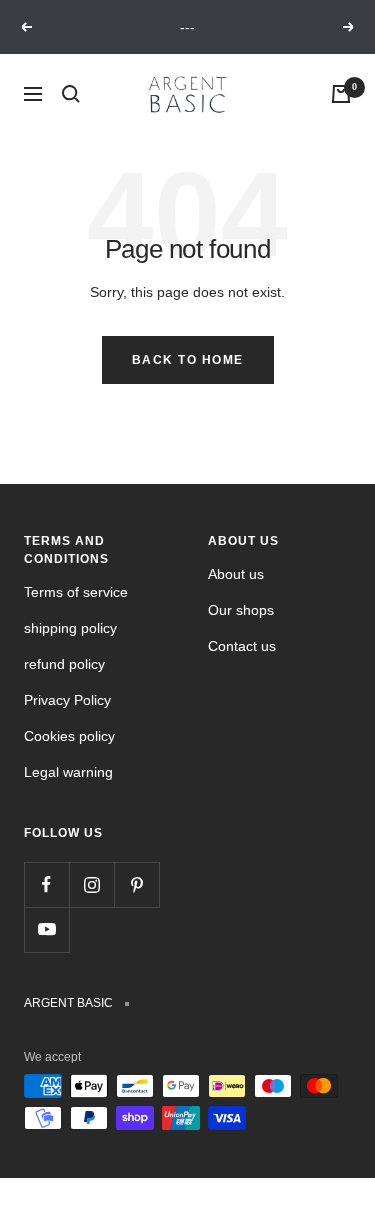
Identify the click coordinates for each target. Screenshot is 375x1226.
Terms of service (76, 592)
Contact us (242, 646)
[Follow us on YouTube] (46, 929)
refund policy (64, 664)
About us (236, 574)
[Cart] (341, 94)
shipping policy (70, 628)
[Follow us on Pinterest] (136, 884)
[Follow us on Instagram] (91, 884)
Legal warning (68, 772)
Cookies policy (69, 736)
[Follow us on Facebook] (46, 884)
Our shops (241, 610)
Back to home (188, 360)
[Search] (71, 94)
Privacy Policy (67, 700)
